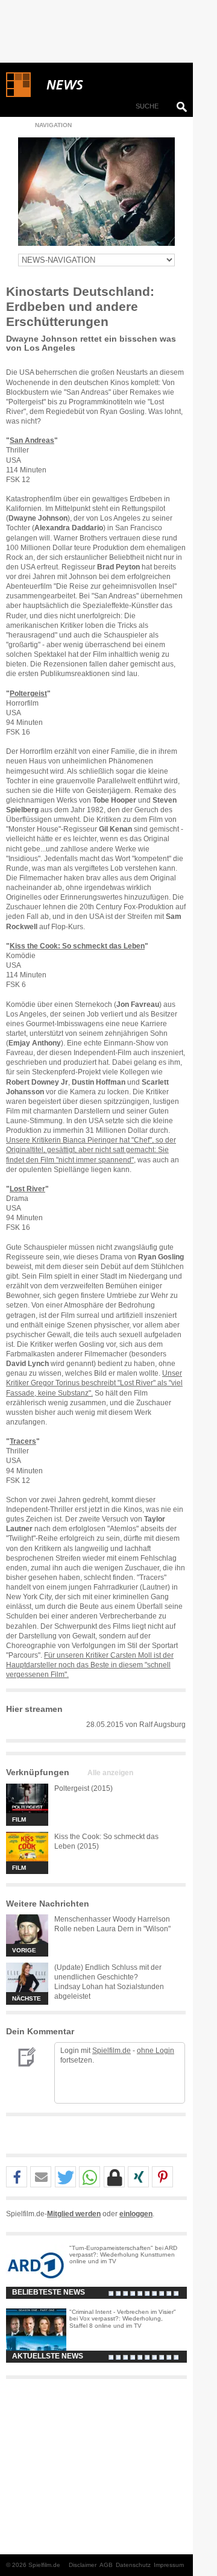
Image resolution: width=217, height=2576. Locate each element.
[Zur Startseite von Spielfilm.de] (18, 95)
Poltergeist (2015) (83, 1788)
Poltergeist (28, 694)
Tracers (23, 1441)
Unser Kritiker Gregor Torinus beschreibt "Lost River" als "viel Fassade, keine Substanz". (94, 1383)
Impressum (169, 2565)
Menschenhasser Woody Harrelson (112, 1919)
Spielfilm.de (112, 2051)
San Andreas (32, 440)
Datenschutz (133, 2565)
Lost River (27, 1189)
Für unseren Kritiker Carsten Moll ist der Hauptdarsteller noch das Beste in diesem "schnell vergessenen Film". (90, 1665)
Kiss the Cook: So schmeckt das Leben (77, 946)
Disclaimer (83, 2565)
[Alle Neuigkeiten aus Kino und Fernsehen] (108, 85)
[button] (17, 2177)
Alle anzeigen (110, 1773)
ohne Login (156, 2051)
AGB (106, 2565)
